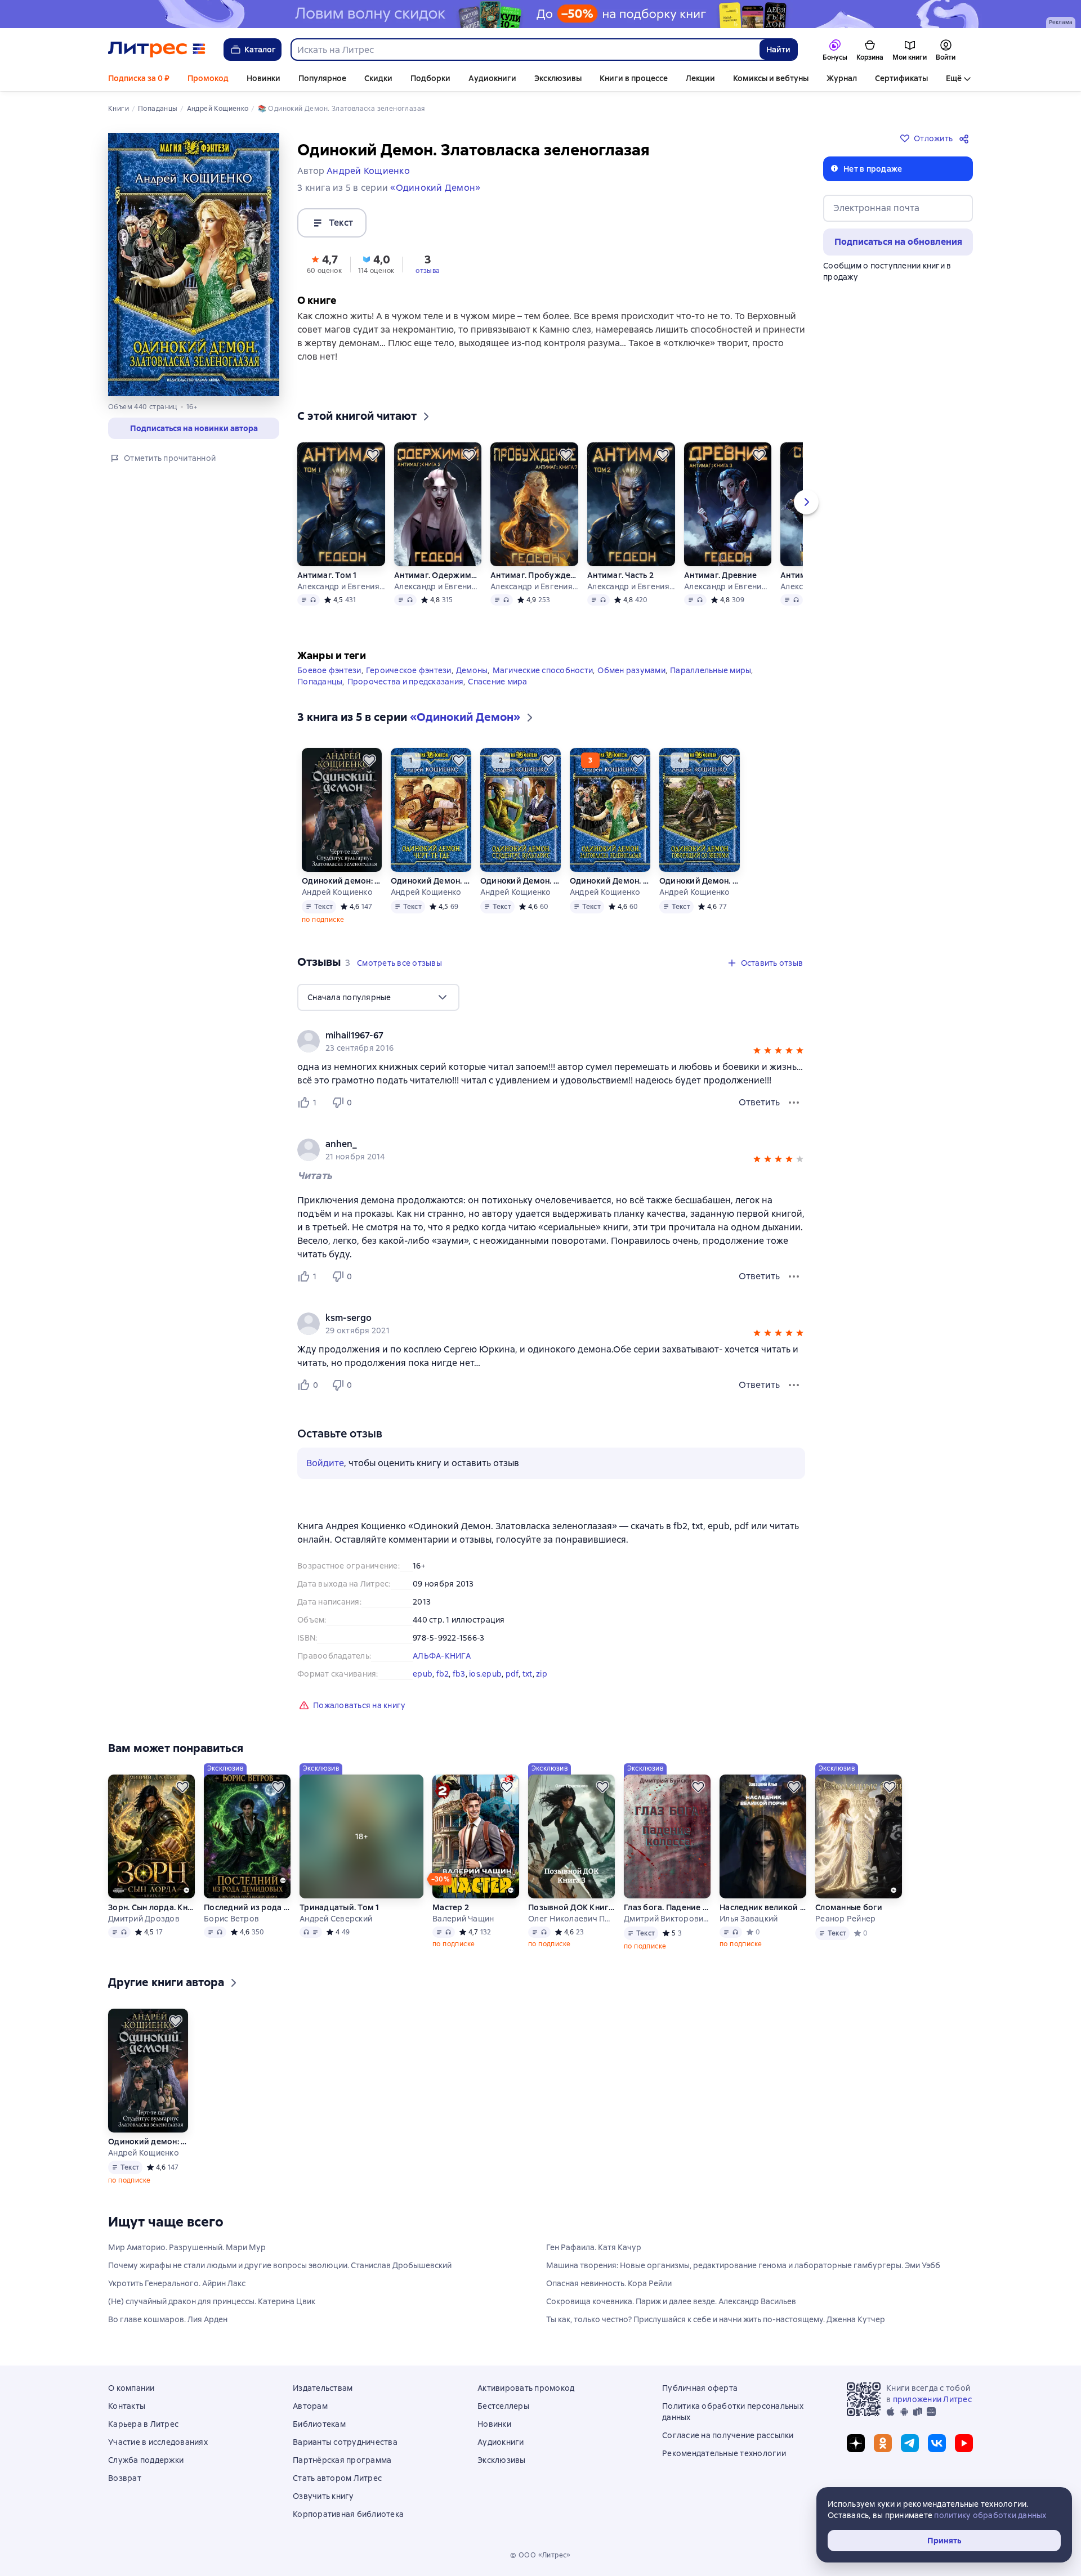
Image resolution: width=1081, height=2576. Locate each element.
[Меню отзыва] (794, 1103)
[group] (551, 1041)
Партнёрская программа (342, 2460)
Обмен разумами (631, 670)
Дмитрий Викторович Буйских (667, 1919)
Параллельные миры (711, 670)
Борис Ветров (231, 1919)
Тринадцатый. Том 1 (340, 1907)
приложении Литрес (932, 2399)
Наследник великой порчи (763, 1907)
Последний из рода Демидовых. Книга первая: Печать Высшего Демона (247, 1907)
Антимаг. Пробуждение (534, 575)
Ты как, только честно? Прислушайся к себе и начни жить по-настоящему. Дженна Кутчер (716, 2319)
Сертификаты (901, 78)
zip (542, 1674)
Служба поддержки (146, 2460)
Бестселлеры (503, 2406)
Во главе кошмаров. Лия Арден (168, 2319)
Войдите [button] (325, 1463)
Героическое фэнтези (409, 670)
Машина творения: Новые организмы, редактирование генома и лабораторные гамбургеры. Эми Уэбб (743, 2265)
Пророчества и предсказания (406, 682)
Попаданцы (320, 682)
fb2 (443, 1674)
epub (423, 1674)
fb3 (459, 1674)
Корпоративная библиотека (348, 2514)
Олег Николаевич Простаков (571, 1919)
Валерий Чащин (463, 1919)
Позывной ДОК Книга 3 (571, 1907)
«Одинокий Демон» (435, 188)
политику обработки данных (990, 2515)
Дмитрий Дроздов (144, 1919)
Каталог (260, 50)
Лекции (700, 78)
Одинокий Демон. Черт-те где (431, 881)
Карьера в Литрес (143, 2424)
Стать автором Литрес (337, 2478)
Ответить (759, 1102)
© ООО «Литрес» (540, 2555)
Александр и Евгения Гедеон (341, 586)
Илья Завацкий (749, 1919)
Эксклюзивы (558, 78)
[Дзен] (856, 2443)
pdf (512, 1674)
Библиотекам (319, 2424)
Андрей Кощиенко (337, 892)
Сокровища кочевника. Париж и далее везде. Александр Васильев (671, 2301)
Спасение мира (497, 682)
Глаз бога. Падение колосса (667, 1907)
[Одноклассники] (883, 2443)
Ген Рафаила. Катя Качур (594, 2247)
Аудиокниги (492, 78)
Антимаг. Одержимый (437, 575)
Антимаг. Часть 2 (620, 575)
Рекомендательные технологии (724, 2453)
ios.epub (485, 1674)
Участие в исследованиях (158, 2442)
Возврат (125, 2478)
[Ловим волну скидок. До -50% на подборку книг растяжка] (540, 14)
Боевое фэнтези (329, 670)
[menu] (378, 997)
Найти (778, 50)
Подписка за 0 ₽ (139, 78)
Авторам (310, 2406)
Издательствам (323, 2388)
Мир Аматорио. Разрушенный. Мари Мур (187, 2247)
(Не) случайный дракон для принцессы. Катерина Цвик (212, 2301)
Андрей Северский (336, 1919)
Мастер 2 (451, 1907)
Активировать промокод (526, 2388)
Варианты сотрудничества (345, 2442)
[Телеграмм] (910, 2443)
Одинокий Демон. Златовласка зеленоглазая (610, 881)
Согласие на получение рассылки (728, 2435)
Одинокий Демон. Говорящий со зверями (700, 881)
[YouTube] (964, 2443)
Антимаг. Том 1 (327, 575)
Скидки (378, 78)
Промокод (208, 78)
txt (528, 1674)
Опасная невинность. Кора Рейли (609, 2283)
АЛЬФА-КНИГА (442, 1656)
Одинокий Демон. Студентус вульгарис (521, 881)
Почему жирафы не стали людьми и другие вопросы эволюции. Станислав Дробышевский (280, 2265)
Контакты (127, 2406)
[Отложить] (373, 455)
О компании (131, 2388)
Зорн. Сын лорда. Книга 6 (151, 1907)
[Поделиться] (966, 138)
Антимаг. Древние (720, 575)
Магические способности (543, 670)
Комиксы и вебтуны (771, 78)
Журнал (842, 78)
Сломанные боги (849, 1907)
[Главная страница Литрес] (157, 50)
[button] (324, 263)
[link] (535, 1036)
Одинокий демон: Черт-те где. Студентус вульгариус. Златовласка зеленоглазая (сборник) (341, 881)
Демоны (472, 670)
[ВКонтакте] (937, 2443)
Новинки (263, 78)
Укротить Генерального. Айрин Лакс (177, 2283)
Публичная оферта (700, 2388)
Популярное (322, 78)
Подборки (430, 78)
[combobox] (525, 50)
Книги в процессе (634, 78)
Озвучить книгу (323, 2496)
